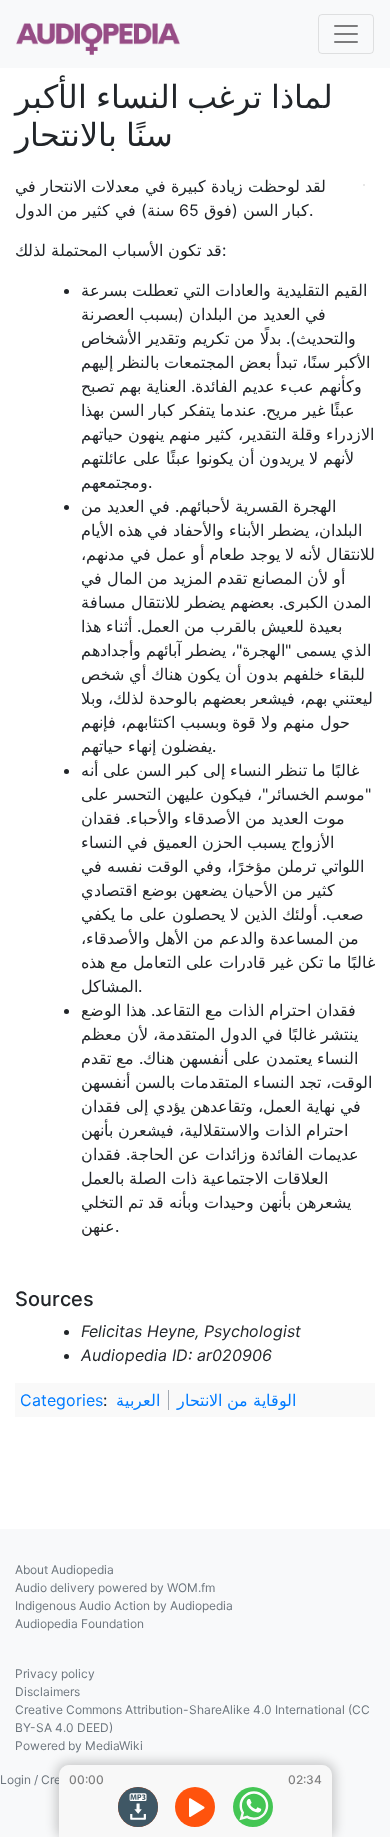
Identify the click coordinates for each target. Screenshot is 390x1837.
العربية (138, 1400)
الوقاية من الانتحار (236, 1400)
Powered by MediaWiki (79, 1745)
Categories (61, 1400)
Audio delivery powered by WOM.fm (115, 1587)
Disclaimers (47, 1691)
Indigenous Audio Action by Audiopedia (124, 1605)
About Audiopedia (64, 1569)
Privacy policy (55, 1673)
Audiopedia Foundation (79, 1623)
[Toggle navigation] (346, 34)
